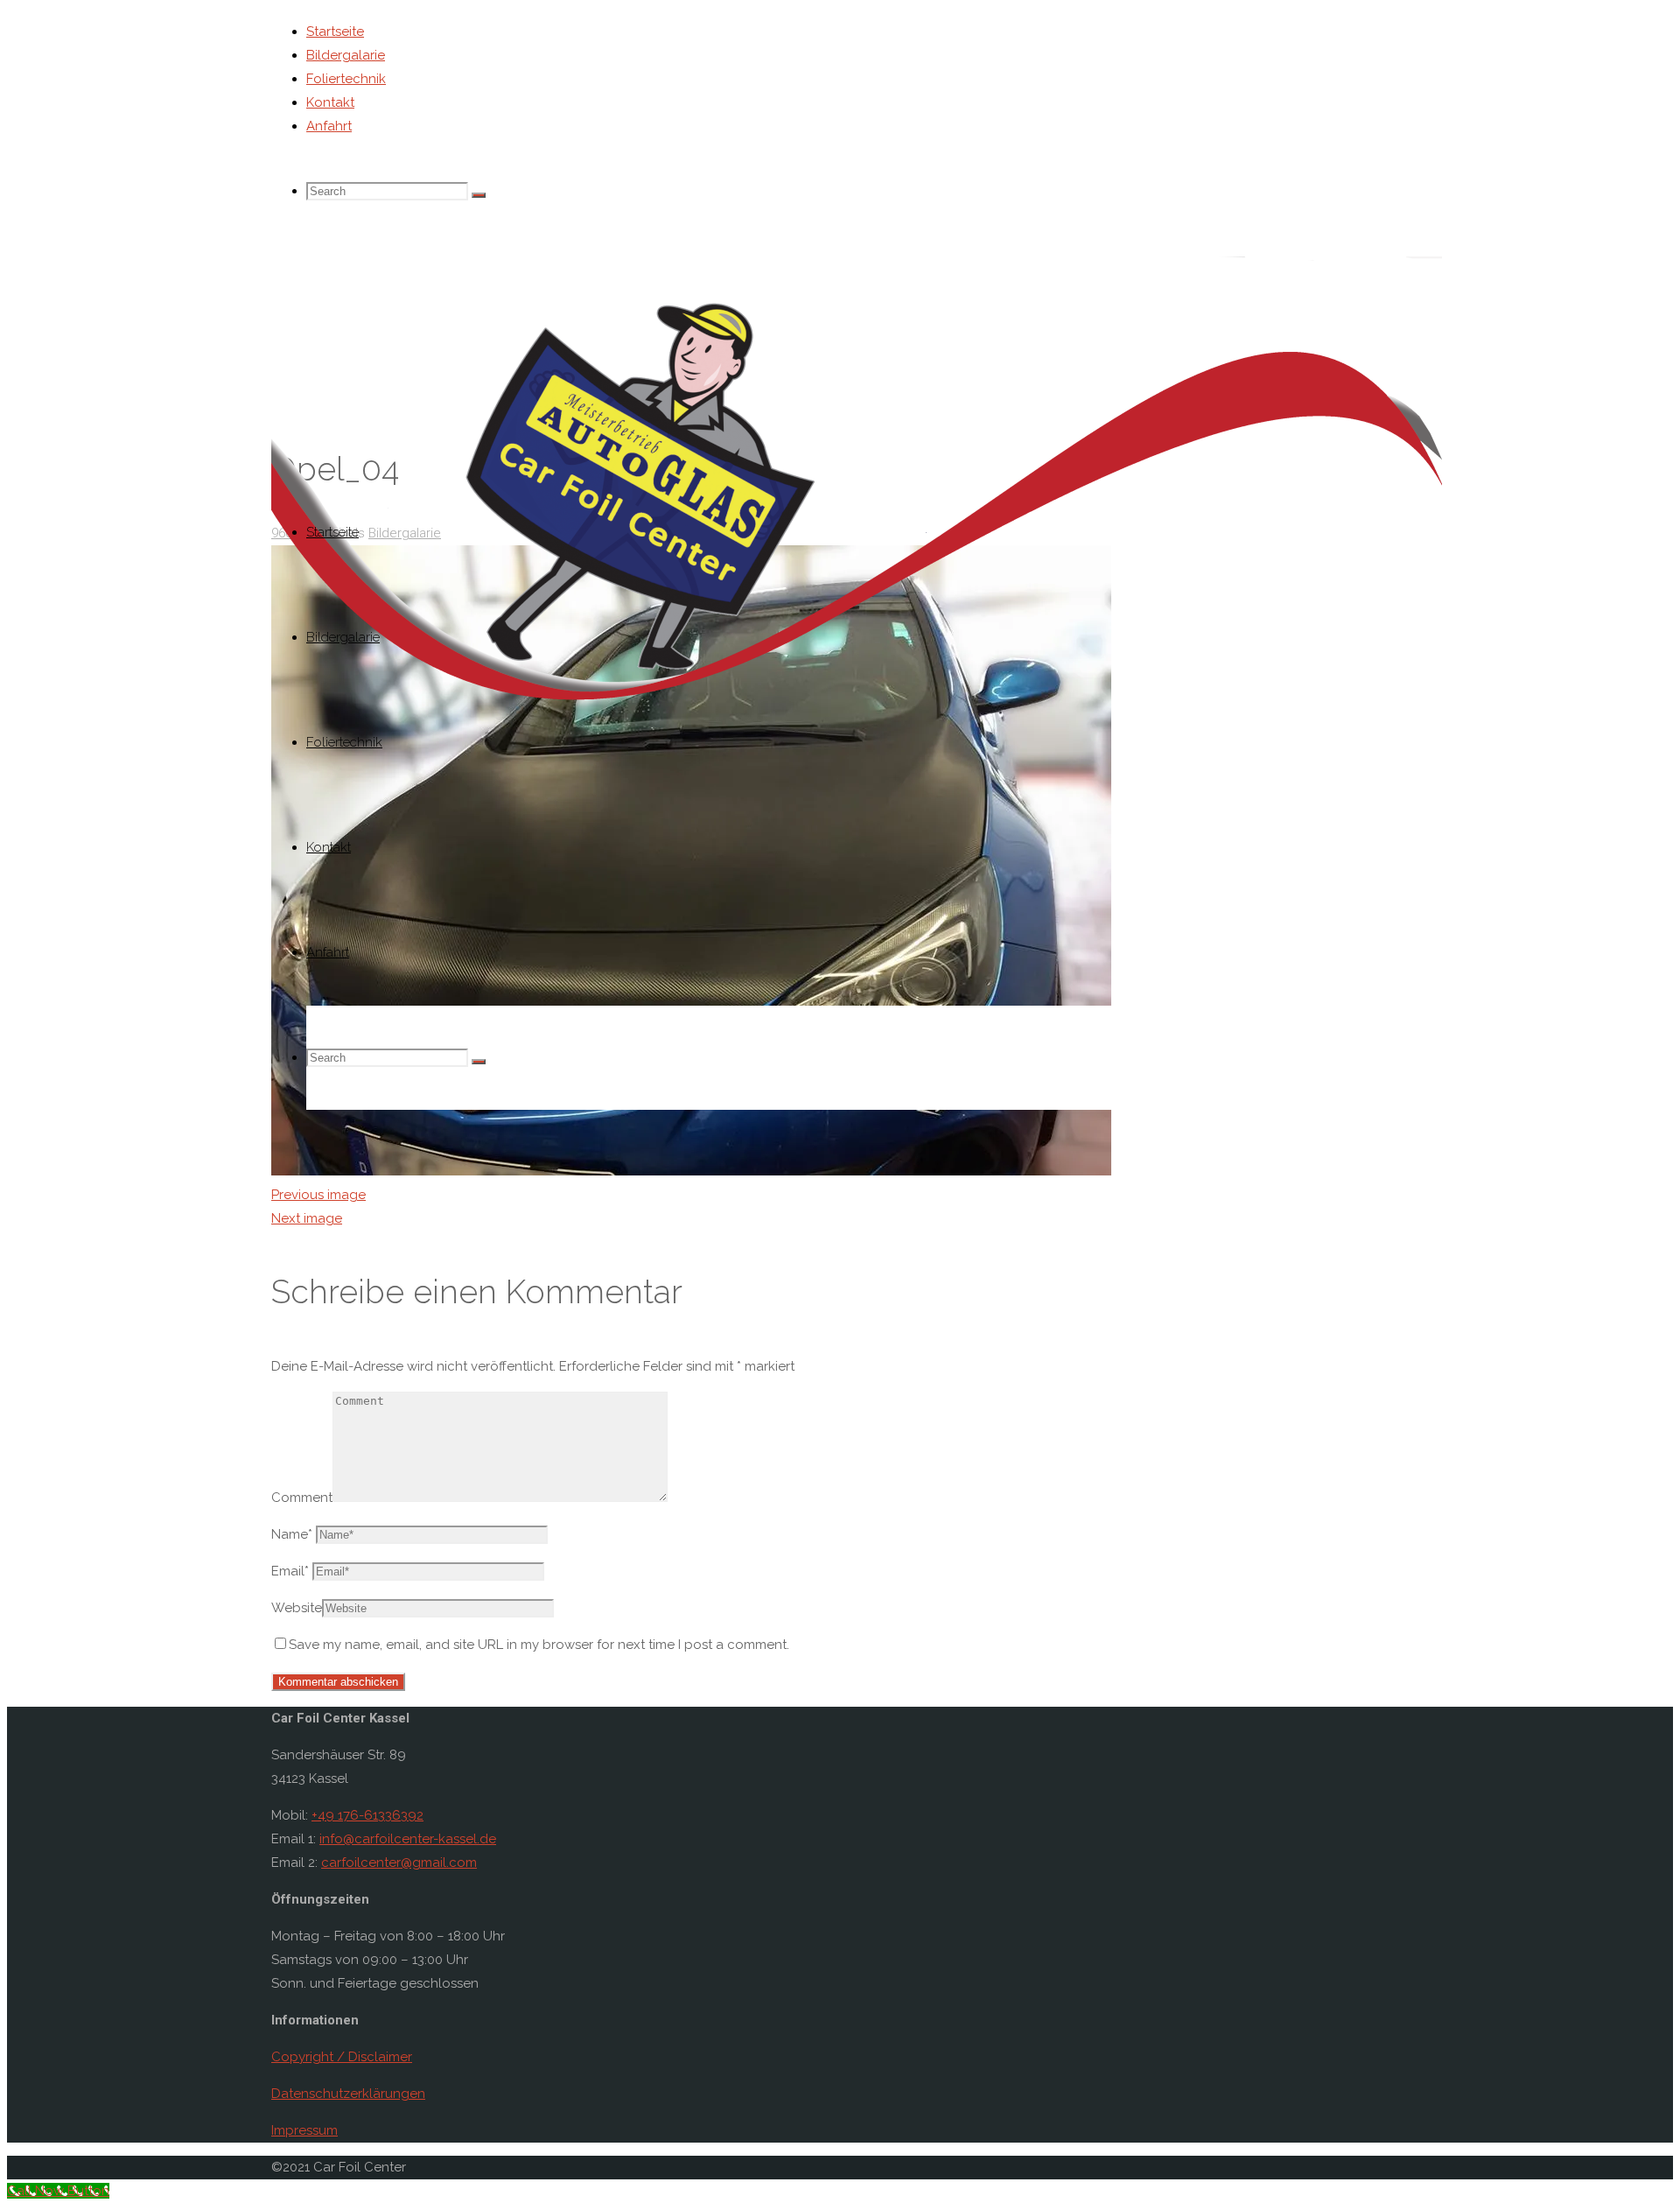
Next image (307, 1218)
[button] (857, 496)
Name (292, 1534)
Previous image (318, 1195)
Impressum (304, 2130)
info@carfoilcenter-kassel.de (408, 1839)
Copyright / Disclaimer (342, 2057)
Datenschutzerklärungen (348, 2094)
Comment (302, 1498)
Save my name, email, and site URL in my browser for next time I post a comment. (539, 1645)
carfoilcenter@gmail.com (399, 1863)
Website (297, 1608)
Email (290, 1571)
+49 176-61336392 (367, 1815)
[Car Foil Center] (857, 731)
